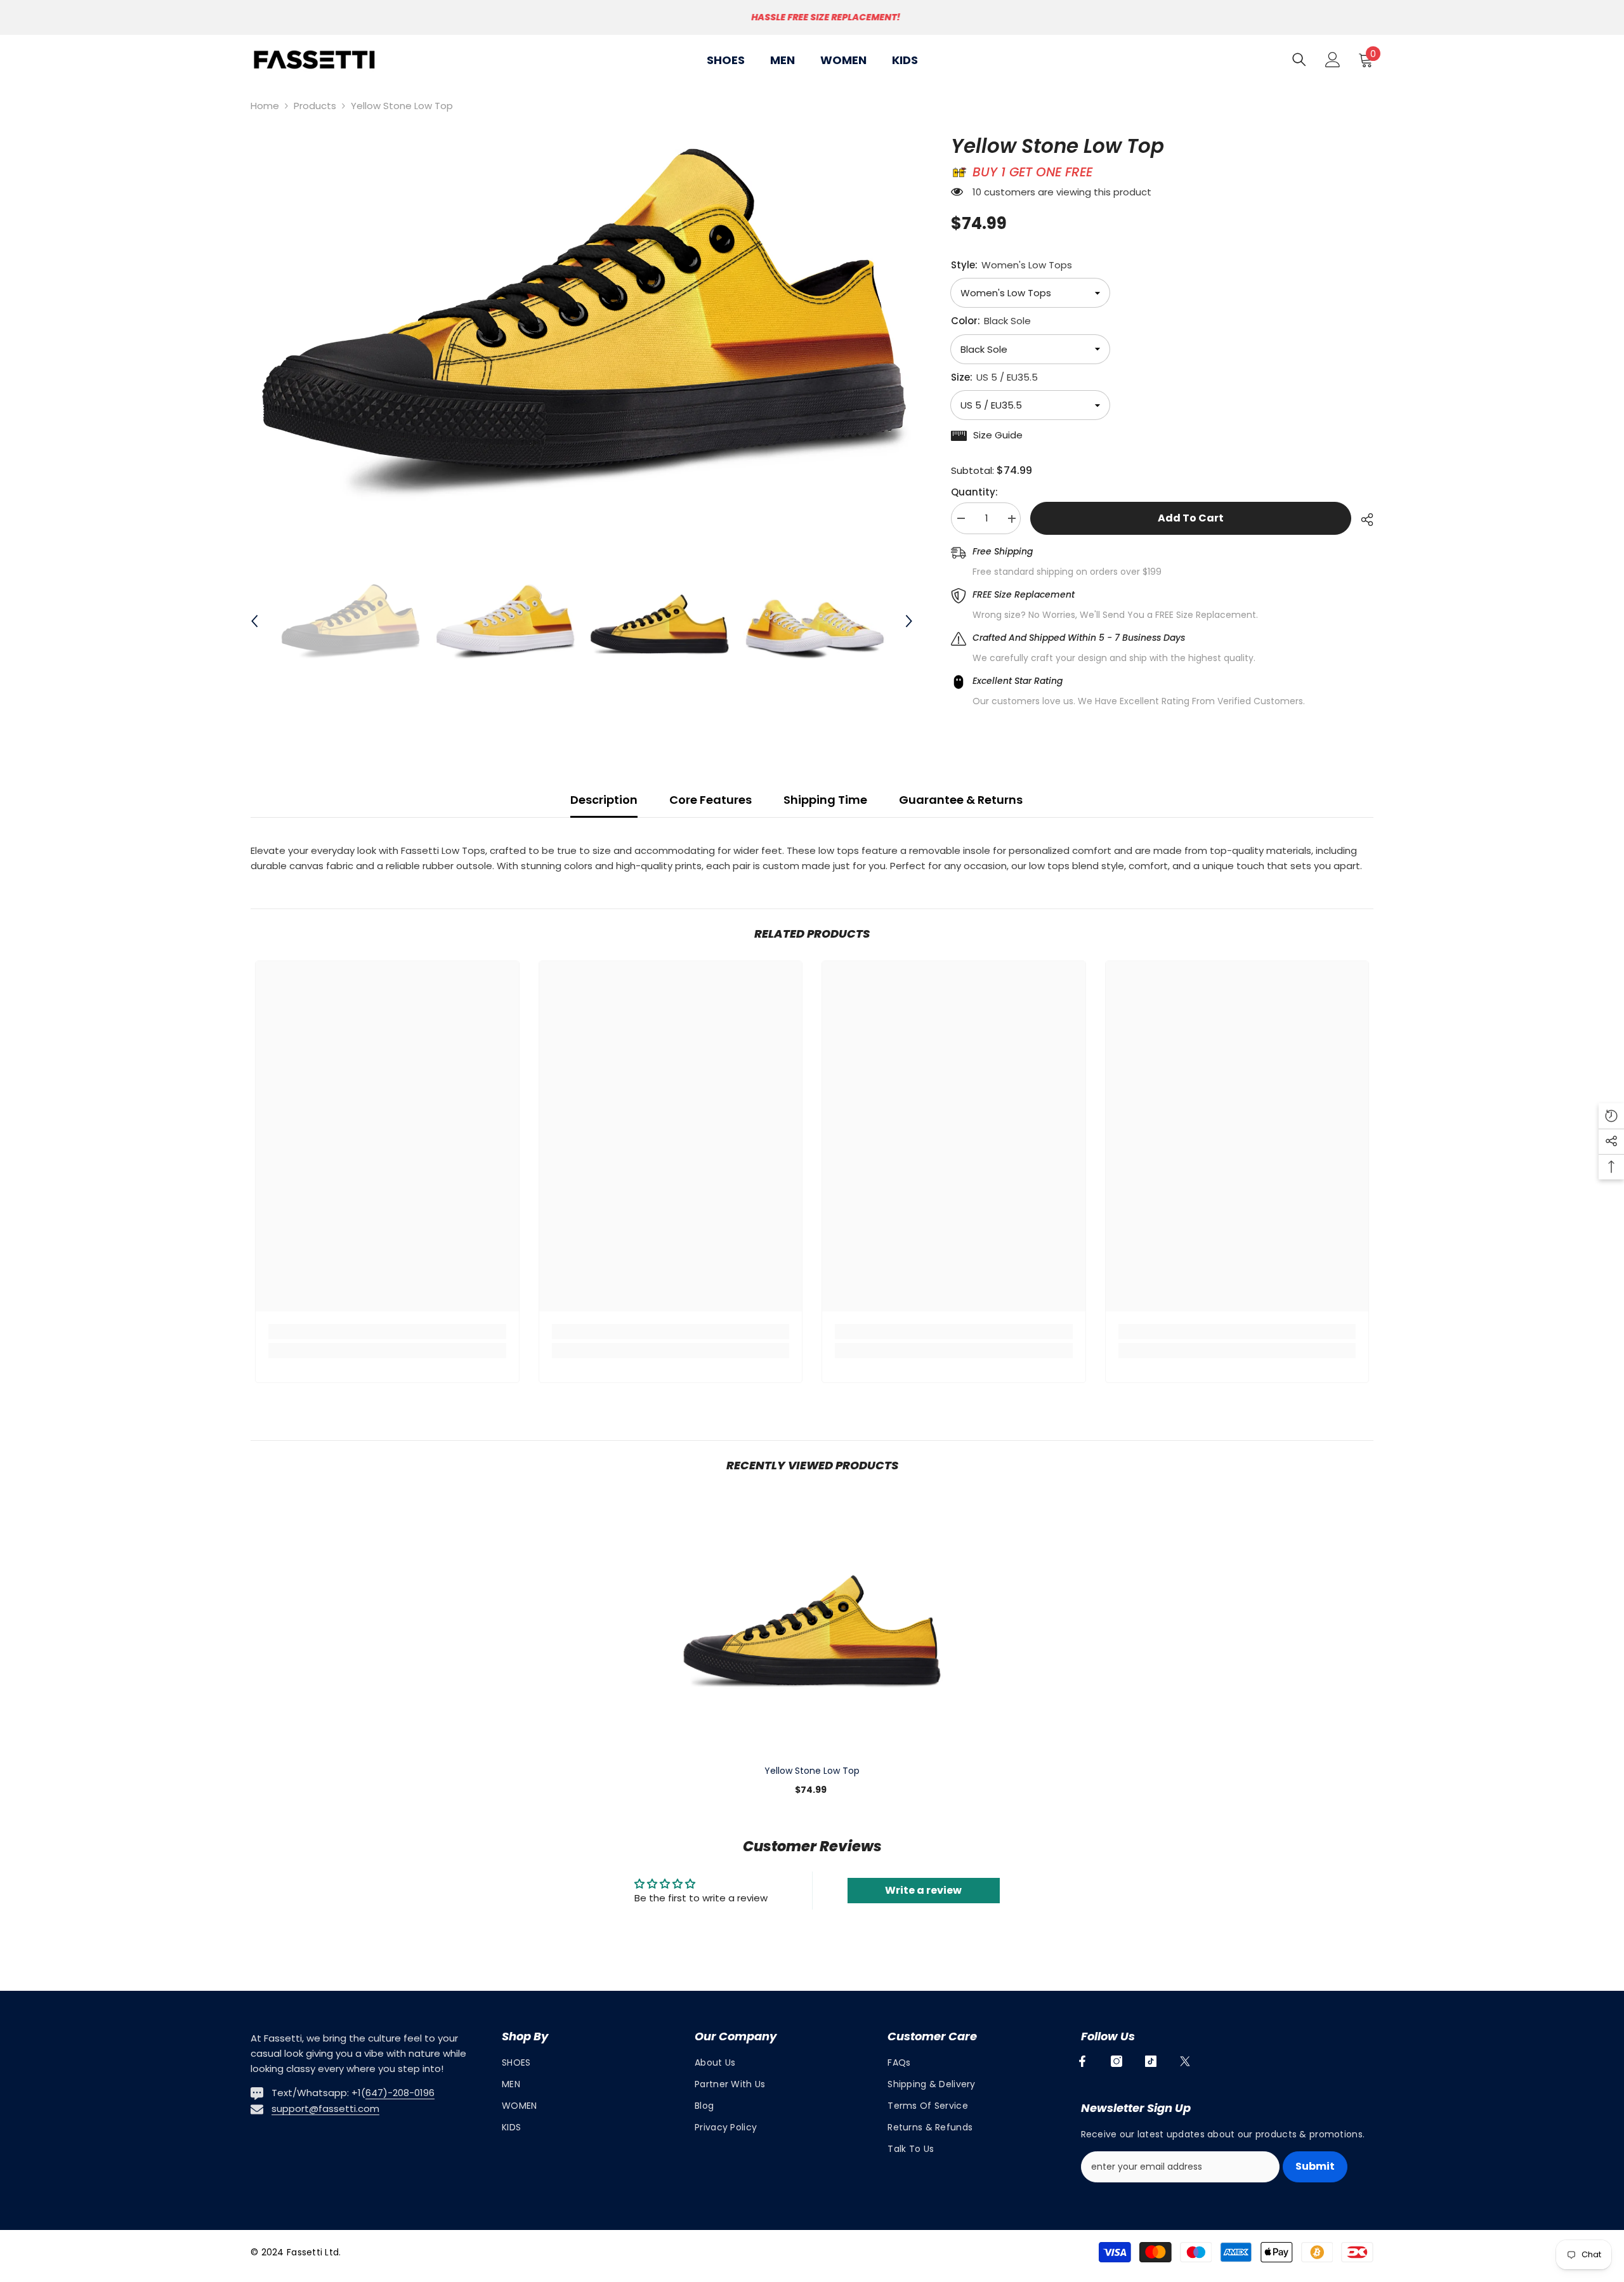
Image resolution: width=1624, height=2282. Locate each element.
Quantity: (974, 493)
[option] (812, 17)
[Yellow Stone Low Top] (812, 1624)
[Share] (1362, 520)
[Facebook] (1082, 2061)
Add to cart (1191, 518)
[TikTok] (1151, 2061)
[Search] (1299, 59)
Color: (991, 321)
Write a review (923, 1890)
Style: (1012, 265)
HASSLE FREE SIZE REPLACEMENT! (814, 17)
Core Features (710, 800)
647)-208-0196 (400, 2093)
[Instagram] (1116, 2061)
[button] (254, 621)
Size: (994, 377)
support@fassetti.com (325, 2108)
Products (315, 106)
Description (604, 800)
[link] (387, 1332)
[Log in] (1333, 60)
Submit (1315, 2166)
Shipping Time (825, 800)
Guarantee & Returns (961, 800)
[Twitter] (1185, 2061)
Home (265, 106)
